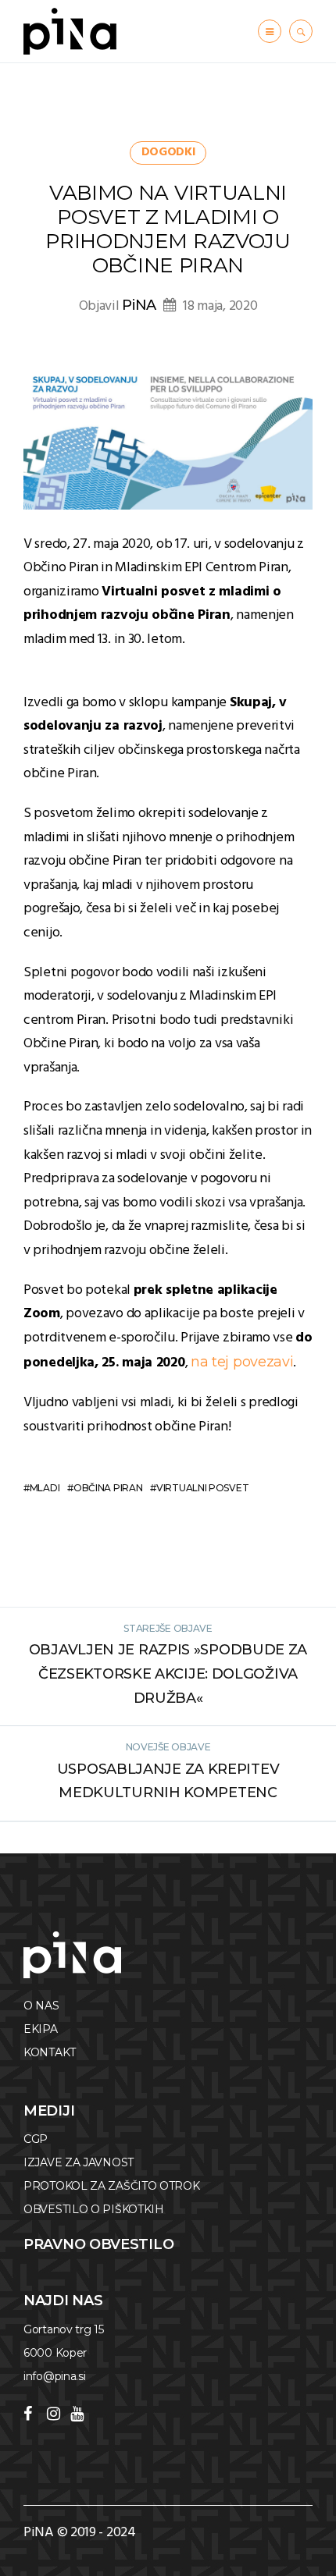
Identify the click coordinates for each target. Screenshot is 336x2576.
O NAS (41, 2006)
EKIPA (41, 2029)
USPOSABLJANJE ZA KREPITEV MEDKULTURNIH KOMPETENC (168, 1781)
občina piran (108, 1488)
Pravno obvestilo (98, 2244)
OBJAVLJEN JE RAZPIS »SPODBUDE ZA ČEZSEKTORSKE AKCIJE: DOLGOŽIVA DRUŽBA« (168, 1674)
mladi (45, 1488)
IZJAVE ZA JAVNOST (79, 2162)
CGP (36, 2139)
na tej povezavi (242, 1362)
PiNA (139, 305)
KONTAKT (50, 2052)
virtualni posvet (202, 1488)
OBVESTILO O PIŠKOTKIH (94, 2209)
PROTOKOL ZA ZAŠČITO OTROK (112, 2186)
